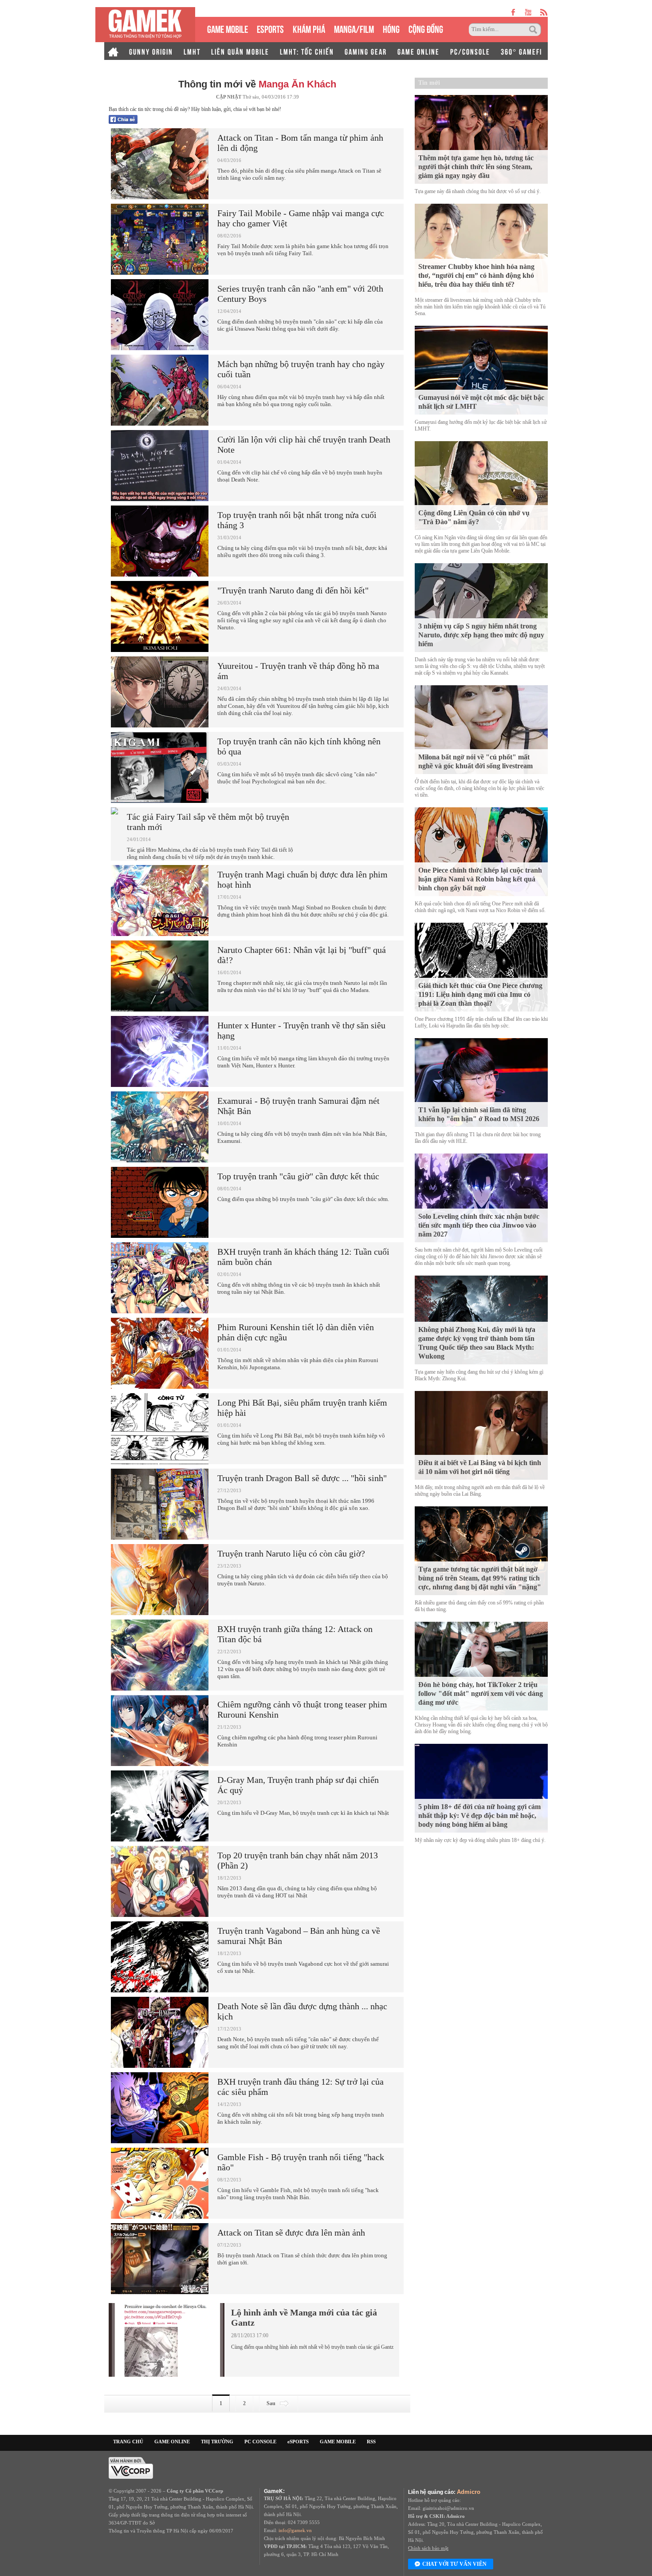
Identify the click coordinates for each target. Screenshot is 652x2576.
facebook (514, 12)
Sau (271, 2403)
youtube (528, 12)
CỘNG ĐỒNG (426, 28)
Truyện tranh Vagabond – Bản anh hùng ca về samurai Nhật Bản (299, 1936)
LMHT (192, 51)
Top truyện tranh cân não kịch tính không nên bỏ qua (299, 746)
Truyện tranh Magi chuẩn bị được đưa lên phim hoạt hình (302, 879)
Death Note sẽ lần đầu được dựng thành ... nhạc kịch (302, 2011)
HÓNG (391, 28)
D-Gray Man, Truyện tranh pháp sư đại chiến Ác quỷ (298, 1785)
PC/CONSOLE (470, 51)
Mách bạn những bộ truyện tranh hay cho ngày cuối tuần (301, 369)
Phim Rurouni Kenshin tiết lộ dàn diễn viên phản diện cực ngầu (296, 1332)
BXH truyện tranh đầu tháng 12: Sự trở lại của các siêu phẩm (300, 2087)
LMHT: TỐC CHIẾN (307, 51)
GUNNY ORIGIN (151, 51)
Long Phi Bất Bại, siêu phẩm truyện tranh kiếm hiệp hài (302, 1408)
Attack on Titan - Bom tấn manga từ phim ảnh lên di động (300, 143)
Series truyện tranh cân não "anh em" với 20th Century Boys (300, 294)
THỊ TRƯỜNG (217, 2442)
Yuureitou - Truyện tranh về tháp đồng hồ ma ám (298, 671)
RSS (371, 2442)
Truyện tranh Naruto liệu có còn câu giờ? (291, 1553)
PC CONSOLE (260, 2442)
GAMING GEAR (366, 51)
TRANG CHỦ (128, 2442)
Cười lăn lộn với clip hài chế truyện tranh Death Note (304, 444)
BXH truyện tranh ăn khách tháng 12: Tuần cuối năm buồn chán (303, 1257)
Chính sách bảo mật (428, 2548)
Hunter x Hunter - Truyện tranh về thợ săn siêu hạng (301, 1030)
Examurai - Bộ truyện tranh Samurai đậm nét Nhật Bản (299, 1106)
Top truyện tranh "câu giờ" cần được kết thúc (298, 1176)
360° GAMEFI (521, 51)
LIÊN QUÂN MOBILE (240, 51)
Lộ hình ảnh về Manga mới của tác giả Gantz (304, 2317)
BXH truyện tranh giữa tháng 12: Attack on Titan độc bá (295, 1634)
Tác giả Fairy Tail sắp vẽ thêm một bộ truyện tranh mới (208, 822)
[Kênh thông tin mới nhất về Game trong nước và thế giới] (145, 25)
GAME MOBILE (228, 28)
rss (544, 12)
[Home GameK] (113, 51)
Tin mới (429, 83)
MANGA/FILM (354, 28)
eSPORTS (270, 28)
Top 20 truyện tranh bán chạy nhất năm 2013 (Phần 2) (298, 1860)
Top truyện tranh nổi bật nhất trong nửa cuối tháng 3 (297, 520)
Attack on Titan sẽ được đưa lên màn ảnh (291, 2232)
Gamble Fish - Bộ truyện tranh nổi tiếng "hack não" (301, 2162)
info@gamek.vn (295, 2530)
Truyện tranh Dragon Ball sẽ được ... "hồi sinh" (302, 1478)
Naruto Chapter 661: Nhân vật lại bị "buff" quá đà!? (302, 955)
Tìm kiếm (534, 30)
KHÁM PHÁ (309, 28)
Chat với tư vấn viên (454, 2564)
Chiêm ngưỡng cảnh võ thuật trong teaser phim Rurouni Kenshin (302, 1709)
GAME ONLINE (418, 51)
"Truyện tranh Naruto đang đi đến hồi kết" (293, 590)
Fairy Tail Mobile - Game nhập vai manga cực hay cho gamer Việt (301, 218)
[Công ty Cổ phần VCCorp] (131, 2467)
